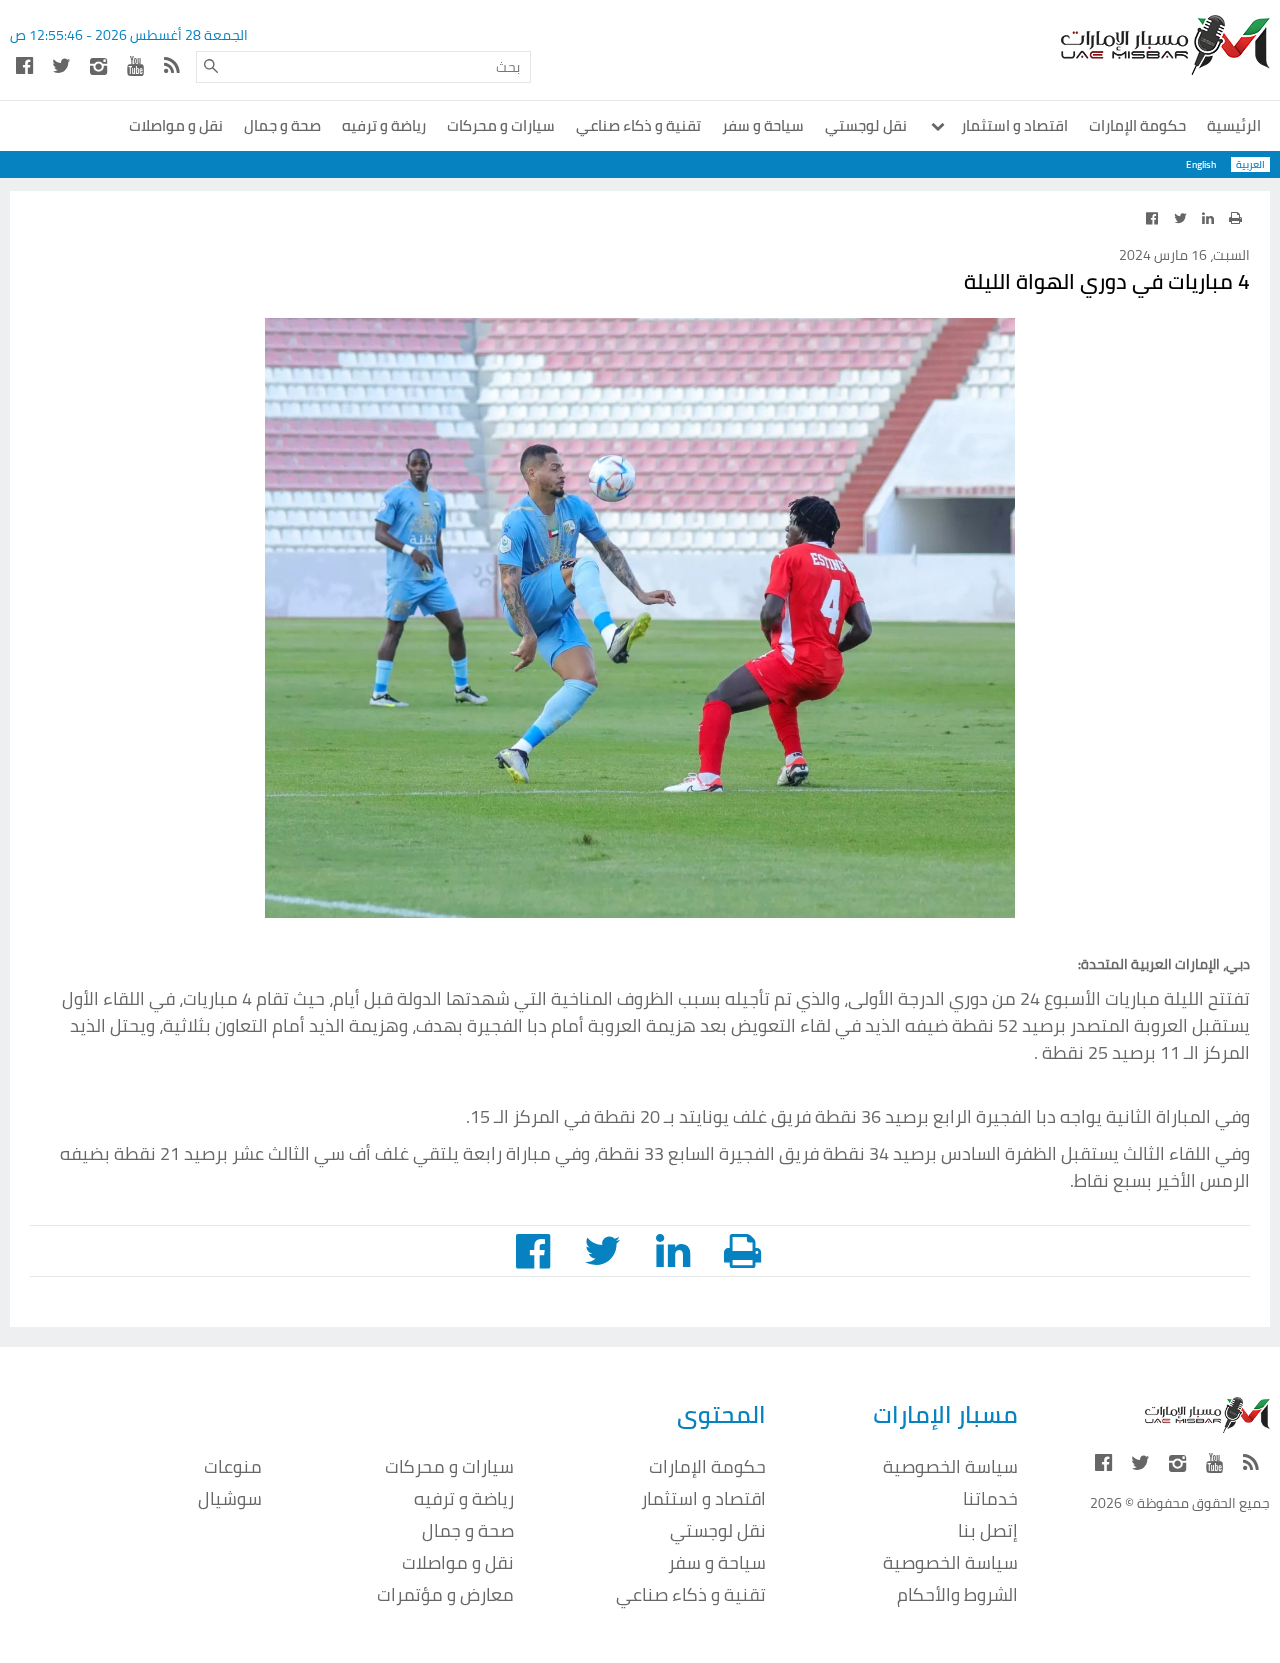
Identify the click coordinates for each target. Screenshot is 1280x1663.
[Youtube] (135, 65)
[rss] (172, 65)
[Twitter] (61, 65)
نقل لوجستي (866, 125)
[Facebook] (24, 65)
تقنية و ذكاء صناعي (638, 125)
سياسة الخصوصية (950, 1466)
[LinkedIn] (1208, 218)
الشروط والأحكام (957, 1594)
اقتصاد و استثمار (1013, 125)
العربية (1250, 164)
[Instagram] (98, 65)
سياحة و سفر (763, 125)
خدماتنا (990, 1498)
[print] (1235, 218)
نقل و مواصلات (176, 125)
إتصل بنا (988, 1530)
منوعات (233, 1466)
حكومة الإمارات (1137, 125)
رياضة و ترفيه (384, 125)
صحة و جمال (282, 125)
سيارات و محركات (501, 125)
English (1201, 164)
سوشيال (230, 1498)
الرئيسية (1234, 125)
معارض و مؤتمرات (445, 1594)
